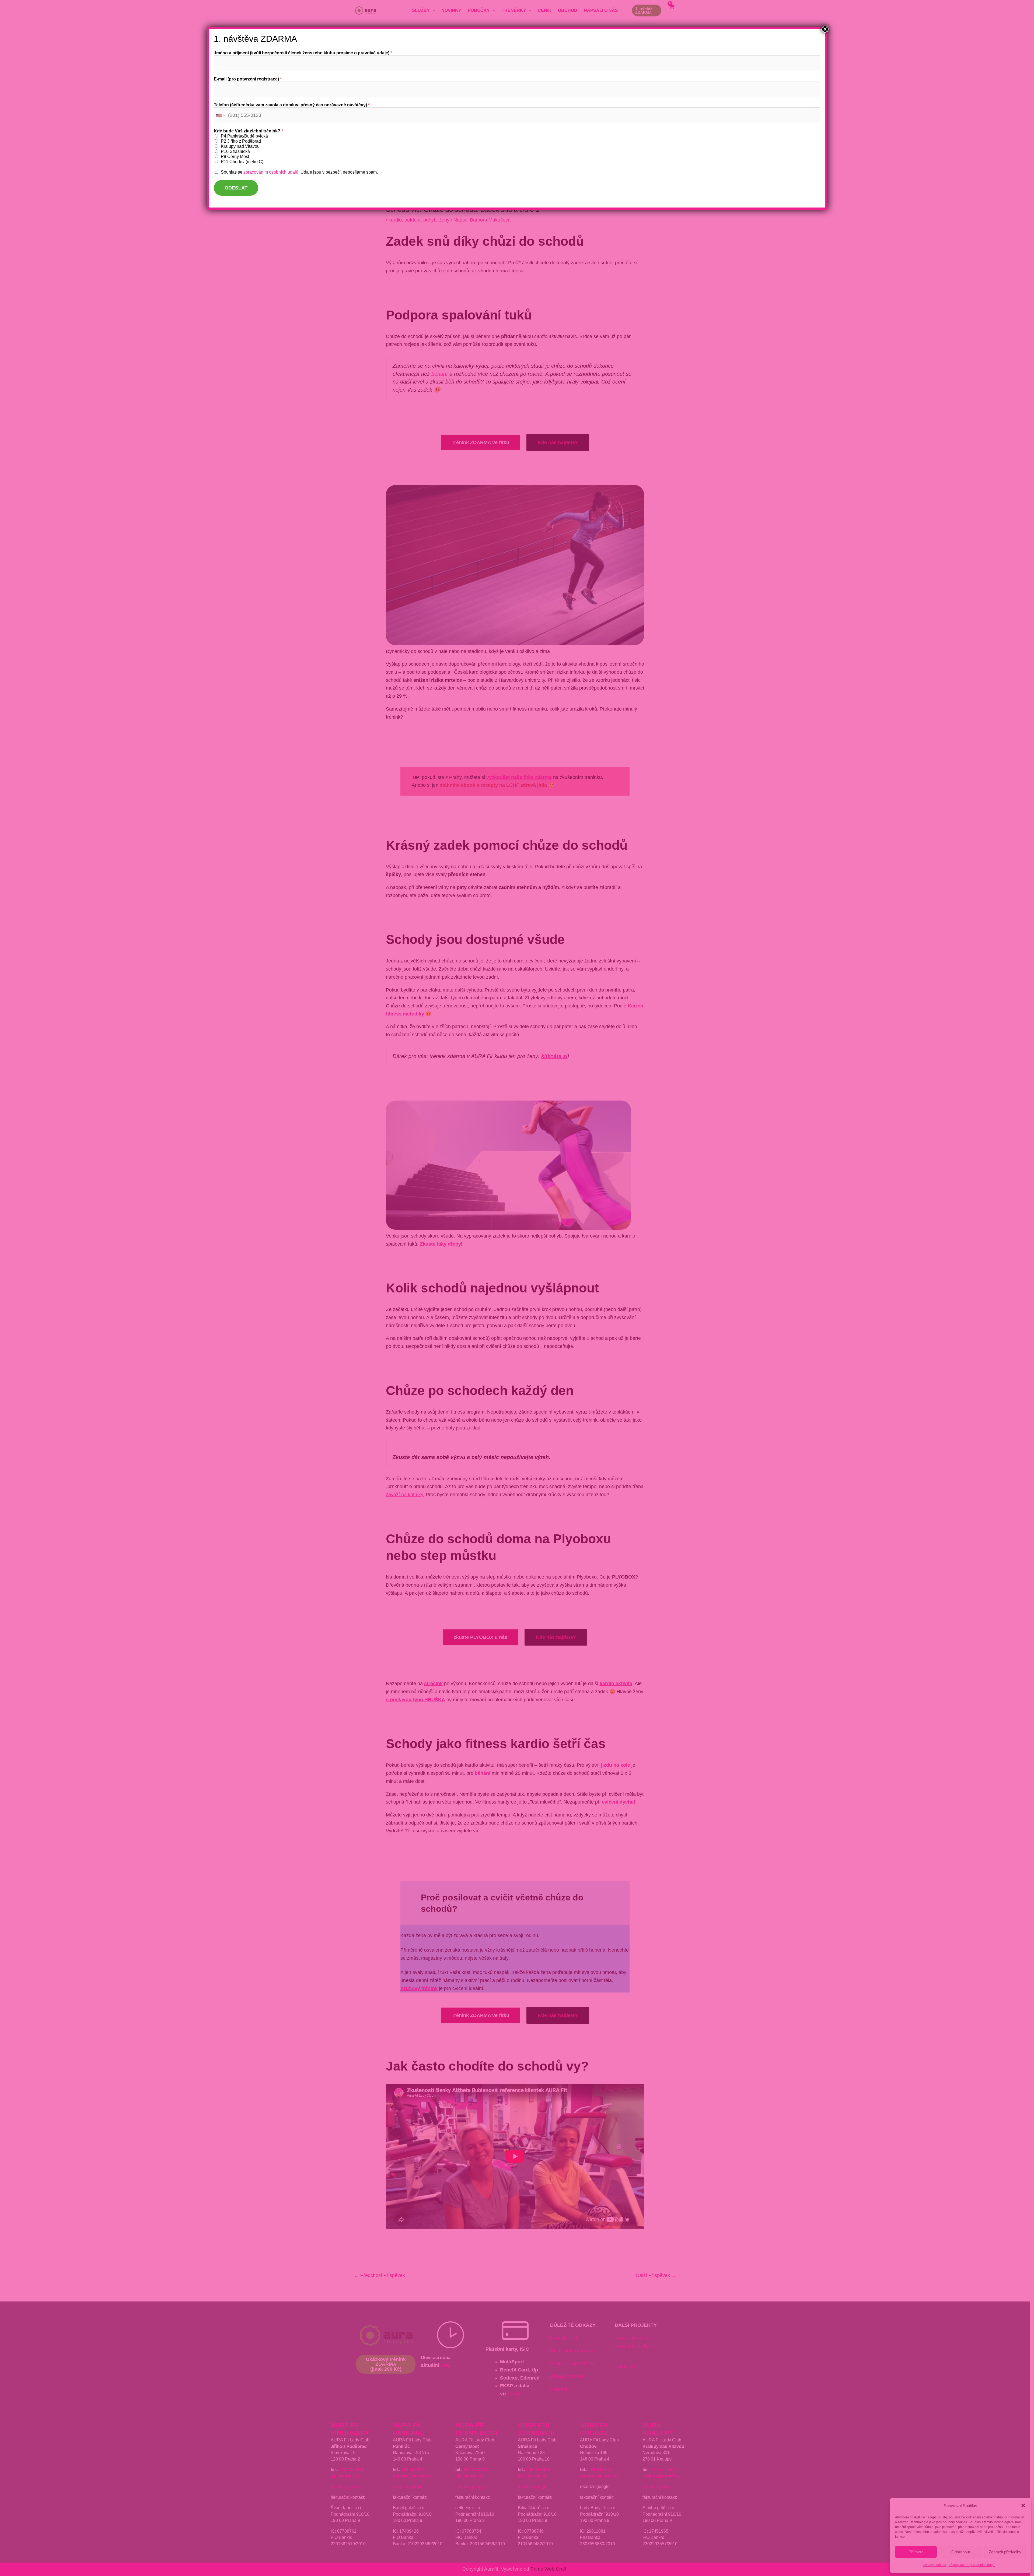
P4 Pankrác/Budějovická (244, 136)
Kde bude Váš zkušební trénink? (248, 131)
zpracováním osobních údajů (271, 172)
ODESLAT (236, 188)
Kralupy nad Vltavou (240, 146)
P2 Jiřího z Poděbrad (241, 141)
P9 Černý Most (235, 157)
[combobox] (220, 115)
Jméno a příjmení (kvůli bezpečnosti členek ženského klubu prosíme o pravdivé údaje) (303, 53)
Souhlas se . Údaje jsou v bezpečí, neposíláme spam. (299, 172)
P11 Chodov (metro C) (242, 162)
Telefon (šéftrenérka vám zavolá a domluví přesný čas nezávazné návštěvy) (292, 105)
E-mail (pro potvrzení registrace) (248, 79)
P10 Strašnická (235, 151)
